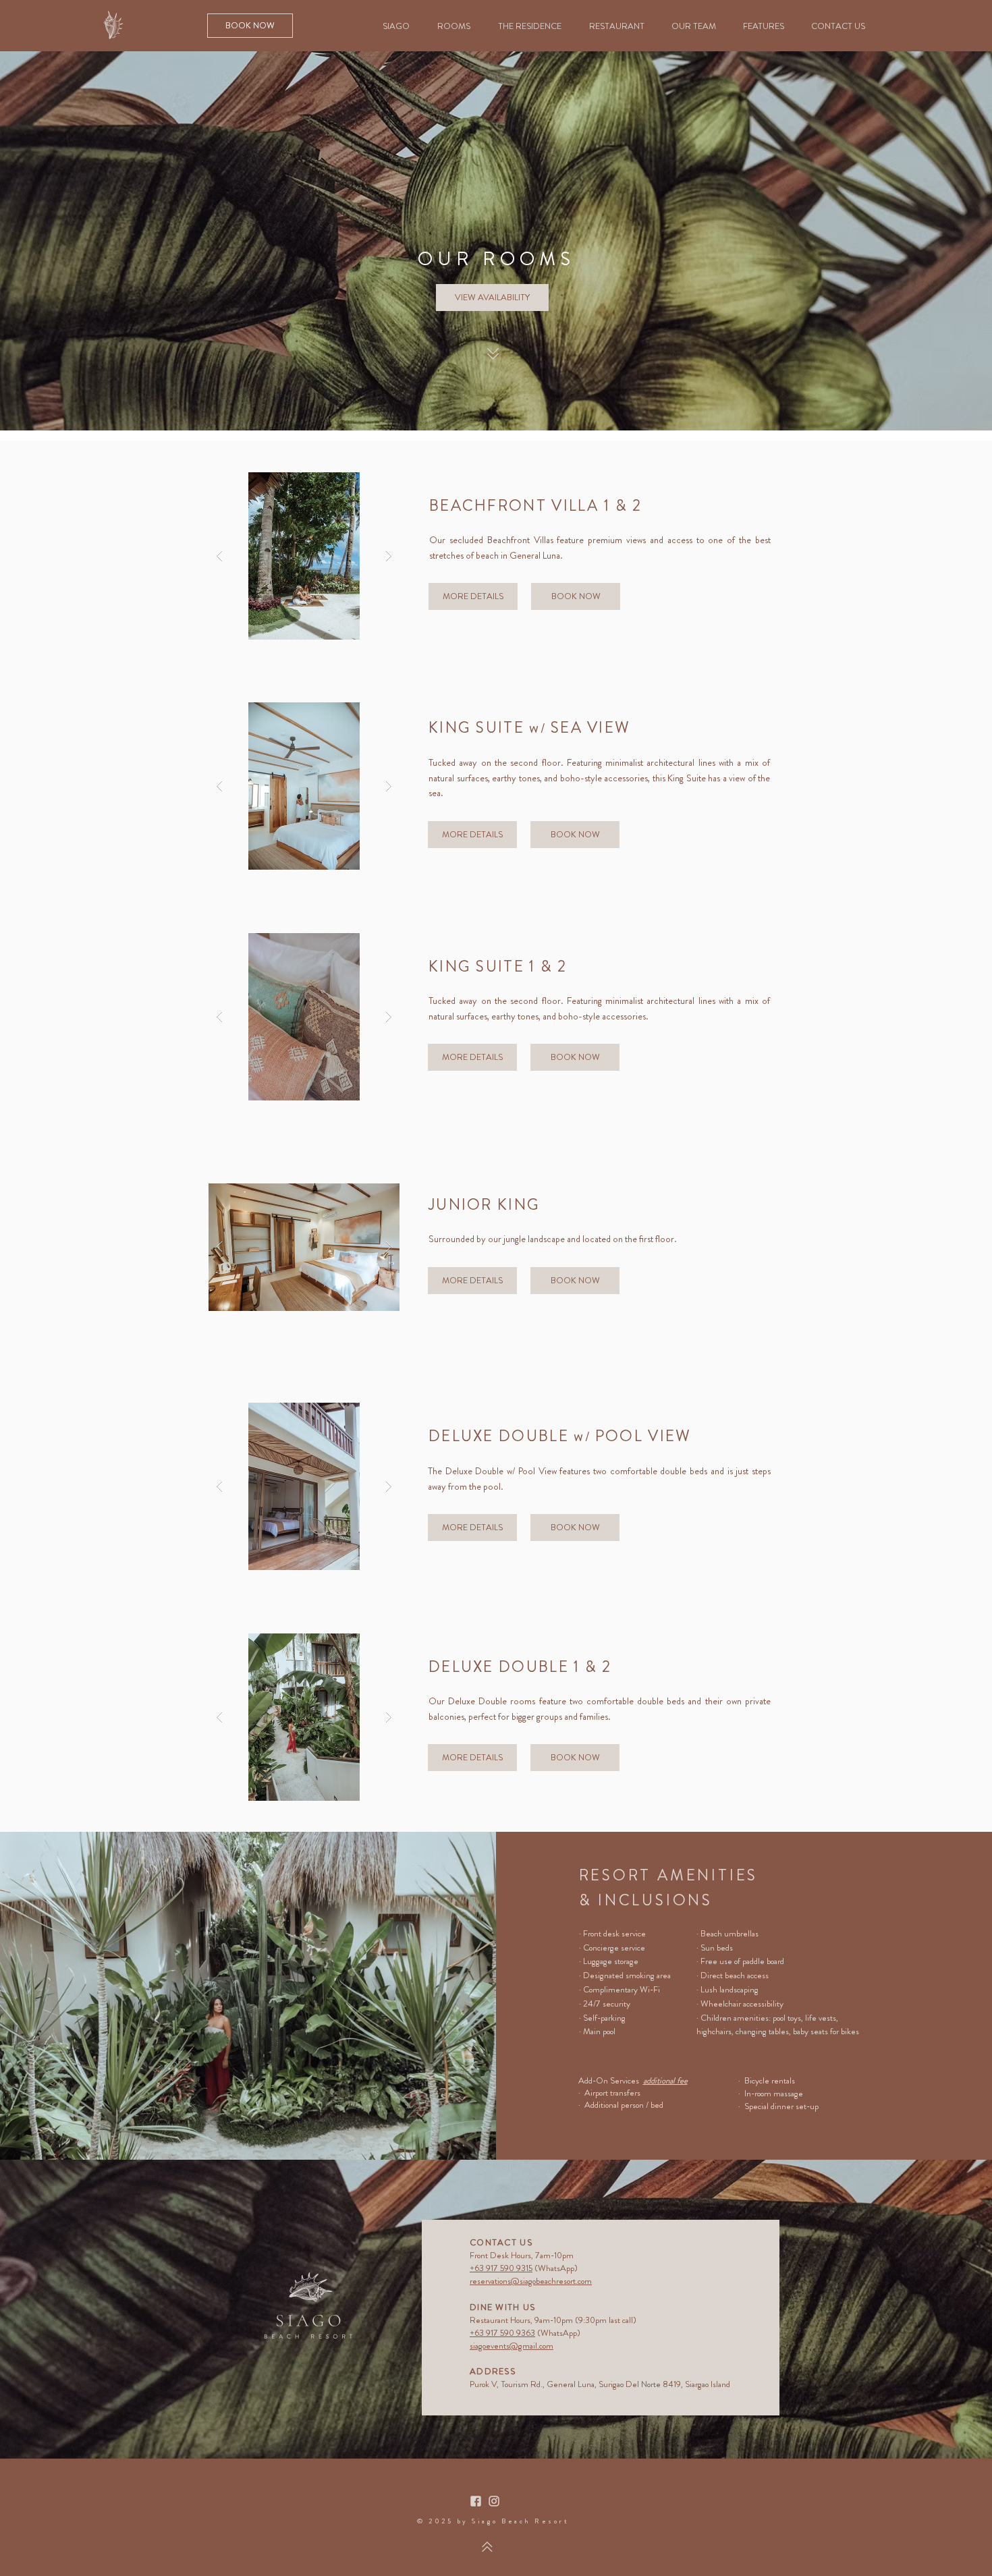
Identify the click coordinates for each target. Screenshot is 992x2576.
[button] (304, 556)
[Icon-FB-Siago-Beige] (476, 2501)
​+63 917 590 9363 (502, 2333)
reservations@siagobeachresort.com (531, 2281)
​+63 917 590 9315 (501, 2268)
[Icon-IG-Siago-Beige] (494, 2501)
